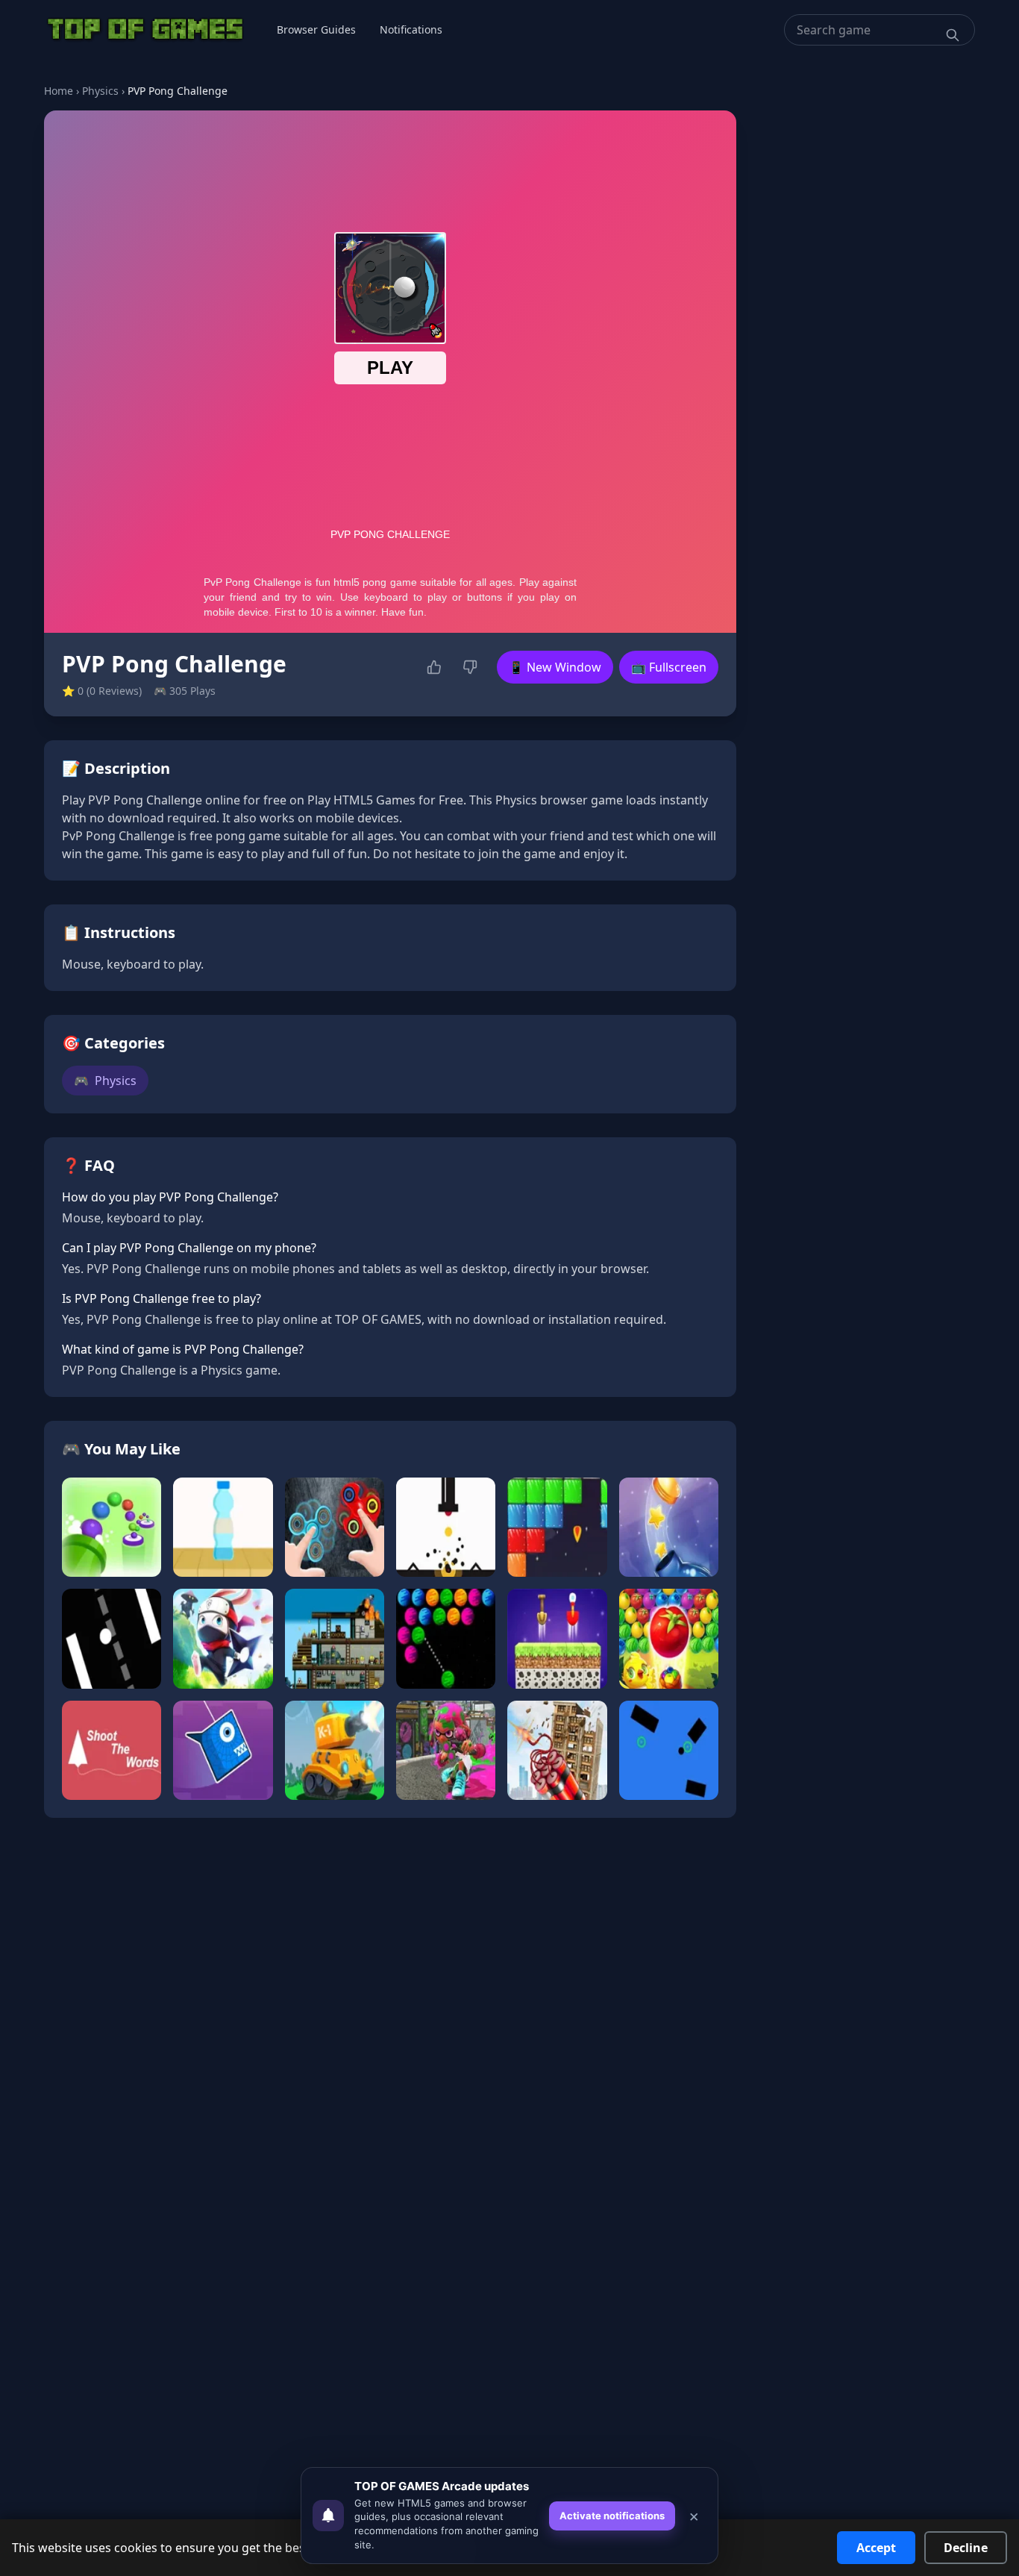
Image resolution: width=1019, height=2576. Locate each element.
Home (59, 91)
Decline (966, 2548)
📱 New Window (555, 667)
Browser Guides (316, 29)
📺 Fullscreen (669, 667)
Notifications (411, 29)
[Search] (953, 35)
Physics (100, 91)
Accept (876, 2548)
